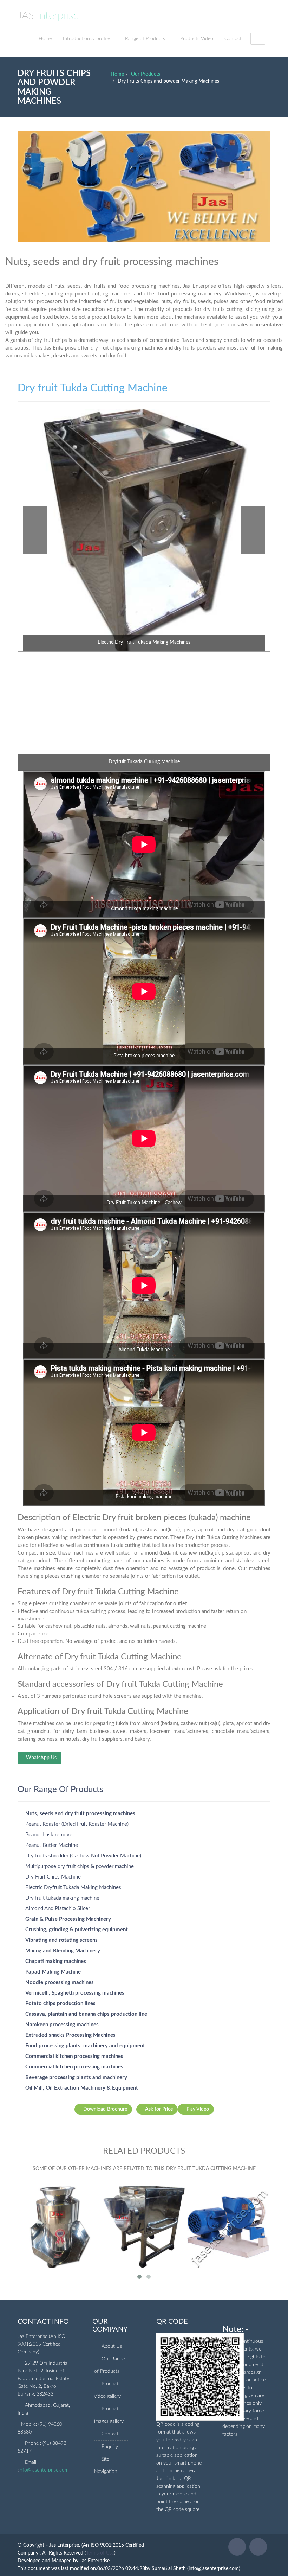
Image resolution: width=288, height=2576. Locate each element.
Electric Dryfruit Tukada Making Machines (73, 1888)
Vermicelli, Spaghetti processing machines (75, 1993)
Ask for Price (159, 2109)
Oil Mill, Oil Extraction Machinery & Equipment (82, 2088)
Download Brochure (105, 2109)
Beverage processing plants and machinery (76, 2077)
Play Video (198, 2109)
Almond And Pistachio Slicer (58, 1909)
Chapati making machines (56, 1961)
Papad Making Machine (53, 1972)
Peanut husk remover (50, 1835)
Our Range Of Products (60, 1790)
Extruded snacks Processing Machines (70, 2035)
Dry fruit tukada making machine (62, 1898)
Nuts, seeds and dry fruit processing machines (80, 1814)
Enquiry (110, 2447)
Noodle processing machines (60, 1982)
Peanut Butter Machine (52, 1845)
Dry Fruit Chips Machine (53, 1877)
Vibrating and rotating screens (61, 1940)
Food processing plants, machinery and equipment (85, 2046)
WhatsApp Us (41, 1758)
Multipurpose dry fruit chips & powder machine (80, 1866)
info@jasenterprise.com (44, 2470)
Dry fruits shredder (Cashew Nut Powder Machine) (83, 1856)
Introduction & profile (86, 39)
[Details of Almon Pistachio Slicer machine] (228, 2223)
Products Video (197, 39)
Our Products (146, 74)
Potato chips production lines (60, 2004)
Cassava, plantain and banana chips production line (86, 2014)
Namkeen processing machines (62, 2025)
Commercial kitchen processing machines (74, 2056)
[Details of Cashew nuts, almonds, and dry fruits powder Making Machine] (60, 2223)
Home (45, 39)
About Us (112, 2346)
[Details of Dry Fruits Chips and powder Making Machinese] (144, 2223)
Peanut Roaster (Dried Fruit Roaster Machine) (77, 1824)
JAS (48, 16)
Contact (233, 39)
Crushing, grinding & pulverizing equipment (77, 1930)
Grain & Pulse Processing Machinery (68, 1919)
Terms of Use (100, 2553)
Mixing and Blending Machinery (63, 1951)
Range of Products (145, 39)
